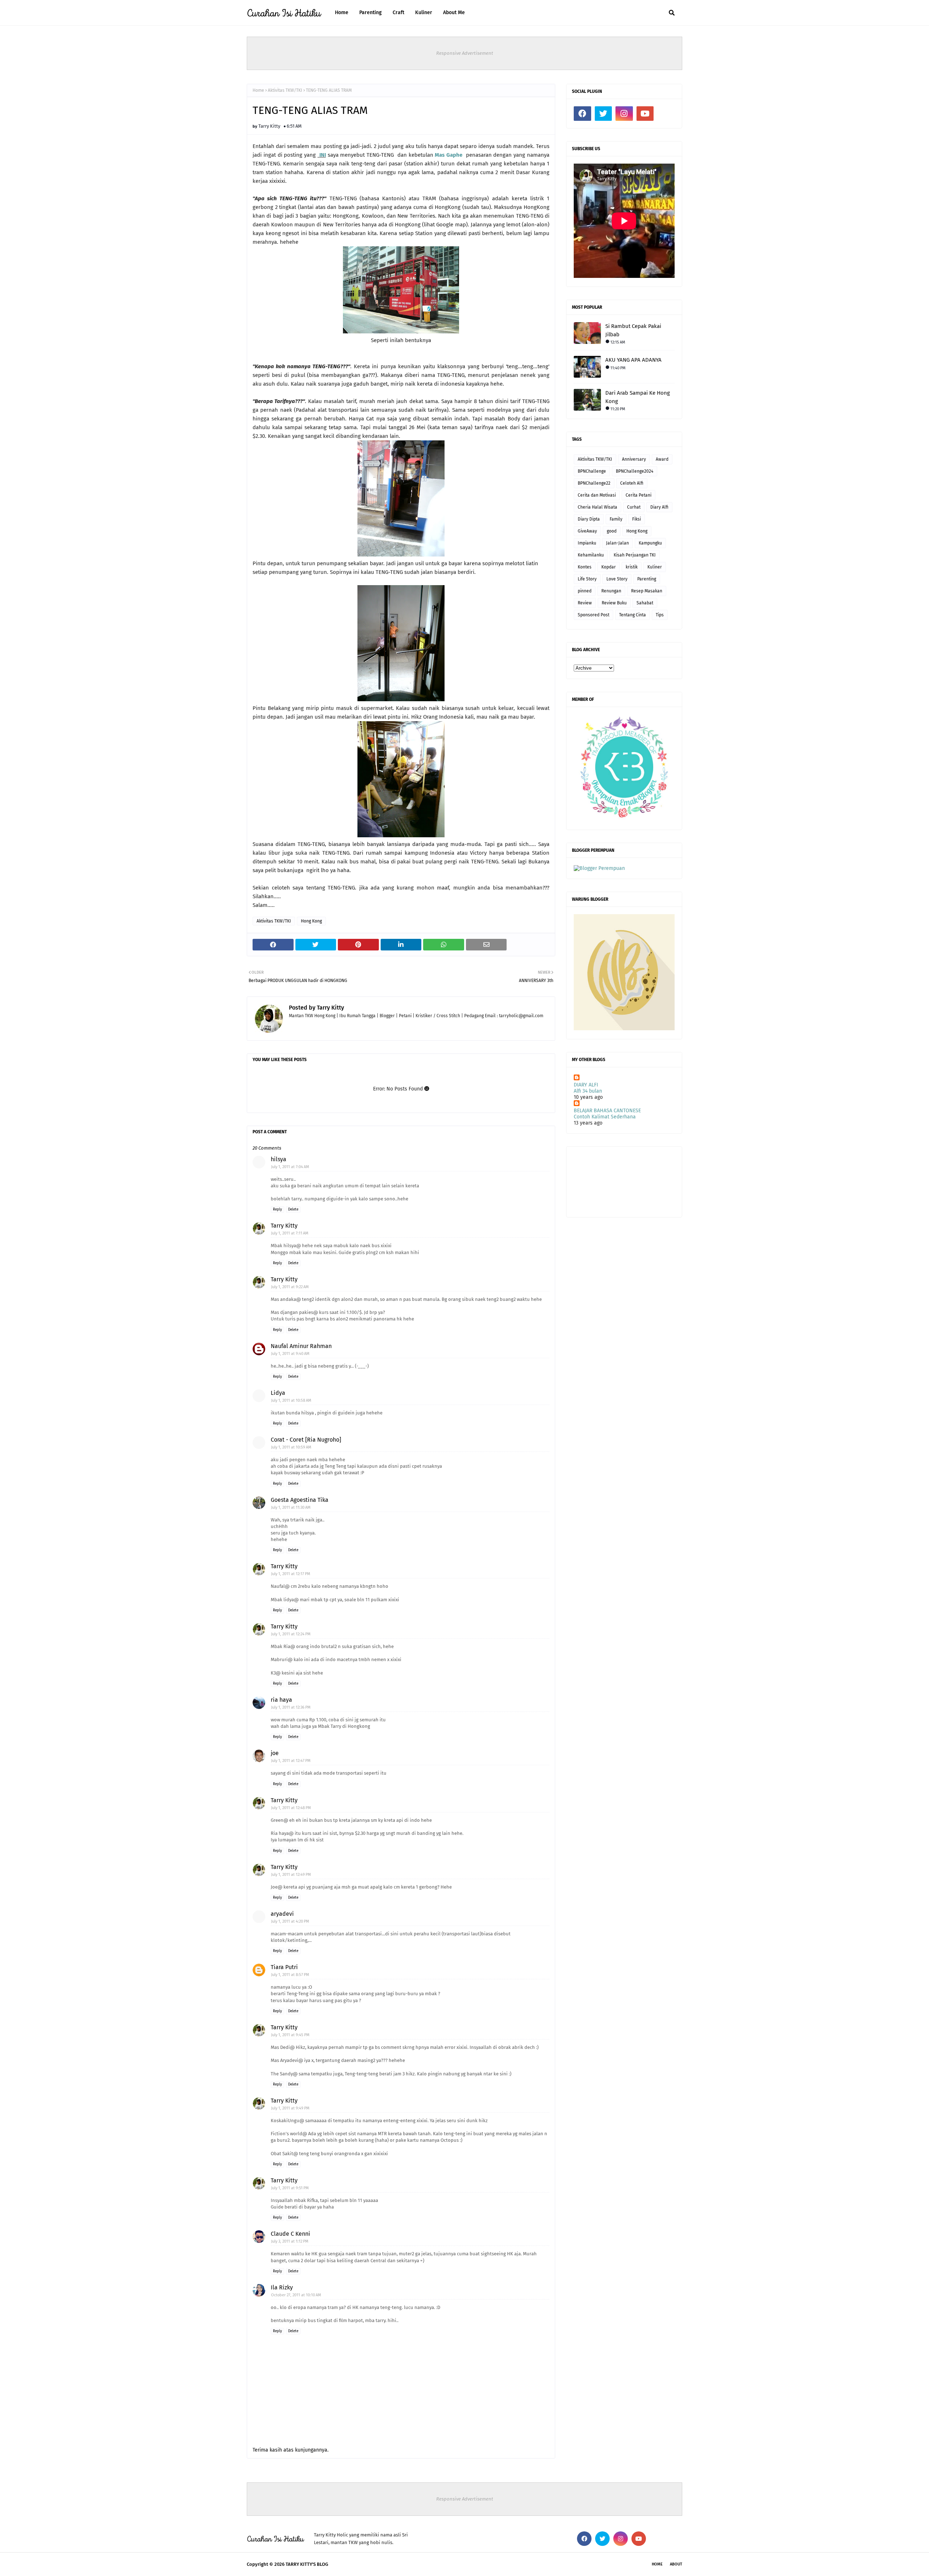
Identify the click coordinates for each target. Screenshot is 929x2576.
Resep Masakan (647, 591)
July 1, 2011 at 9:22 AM (290, 1287)
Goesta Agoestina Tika (300, 1500)
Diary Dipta (589, 519)
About (676, 2564)
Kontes (585, 567)
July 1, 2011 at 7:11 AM (290, 1233)
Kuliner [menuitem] (424, 13)
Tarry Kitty (269, 126)
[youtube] (645, 114)
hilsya (279, 1159)
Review (585, 603)
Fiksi (637, 519)
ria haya (281, 1700)
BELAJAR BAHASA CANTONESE (607, 1111)
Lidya (278, 1393)
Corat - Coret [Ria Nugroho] (306, 1440)
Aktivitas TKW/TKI (285, 90)
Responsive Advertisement (465, 53)
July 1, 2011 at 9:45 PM (290, 2035)
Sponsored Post (594, 615)
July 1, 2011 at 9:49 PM (290, 2108)
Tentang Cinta (633, 615)
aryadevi (282, 1914)
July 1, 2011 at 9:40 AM (290, 1354)
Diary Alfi (659, 507)
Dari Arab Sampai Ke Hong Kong (638, 397)
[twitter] (603, 114)
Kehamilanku (591, 555)
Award (662, 459)
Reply (277, 1209)
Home (258, 90)
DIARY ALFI (586, 1085)
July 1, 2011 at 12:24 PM (291, 1634)
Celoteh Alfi (632, 483)
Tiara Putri (284, 1967)
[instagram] (624, 114)
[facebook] (582, 114)
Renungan (611, 591)
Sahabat (645, 603)
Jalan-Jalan (617, 543)
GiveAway (587, 531)
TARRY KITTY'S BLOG (307, 2564)
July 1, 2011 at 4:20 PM (290, 1921)
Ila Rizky (282, 2287)
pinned (585, 591)
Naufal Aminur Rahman (301, 1346)
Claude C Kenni (290, 2234)
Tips (660, 615)
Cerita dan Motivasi (597, 495)
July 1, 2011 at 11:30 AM (291, 1507)
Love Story (617, 579)
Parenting (647, 579)
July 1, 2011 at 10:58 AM (291, 1400)
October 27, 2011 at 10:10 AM (296, 2295)
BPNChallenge (592, 471)
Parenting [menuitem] (371, 13)
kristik (632, 567)
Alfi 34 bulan (588, 1091)
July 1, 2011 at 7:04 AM (290, 1167)
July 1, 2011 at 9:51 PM (290, 2188)
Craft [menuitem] (398, 13)
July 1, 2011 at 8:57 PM (290, 1975)
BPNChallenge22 (594, 483)
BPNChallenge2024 (635, 471)
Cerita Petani (639, 495)
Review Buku (614, 603)
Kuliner (655, 567)
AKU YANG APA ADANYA (633, 360)
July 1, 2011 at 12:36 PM (291, 1707)
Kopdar (609, 567)
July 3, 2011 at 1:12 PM (290, 2241)
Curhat (634, 507)
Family (616, 519)
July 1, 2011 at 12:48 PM (291, 1808)
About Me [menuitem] (454, 13)
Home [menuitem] (342, 13)
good (612, 531)
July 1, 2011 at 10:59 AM (291, 1447)
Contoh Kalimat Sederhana (605, 1117)
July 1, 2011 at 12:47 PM (291, 1761)
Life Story (587, 579)
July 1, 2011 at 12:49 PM (291, 1875)
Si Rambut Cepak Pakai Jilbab (633, 330)
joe (275, 1753)
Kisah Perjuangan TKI (635, 555)
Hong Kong (311, 921)
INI (323, 155)
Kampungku (650, 543)
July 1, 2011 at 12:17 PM (291, 1574)
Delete (293, 1209)
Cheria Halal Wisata (597, 507)
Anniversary (634, 459)
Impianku (587, 543)
